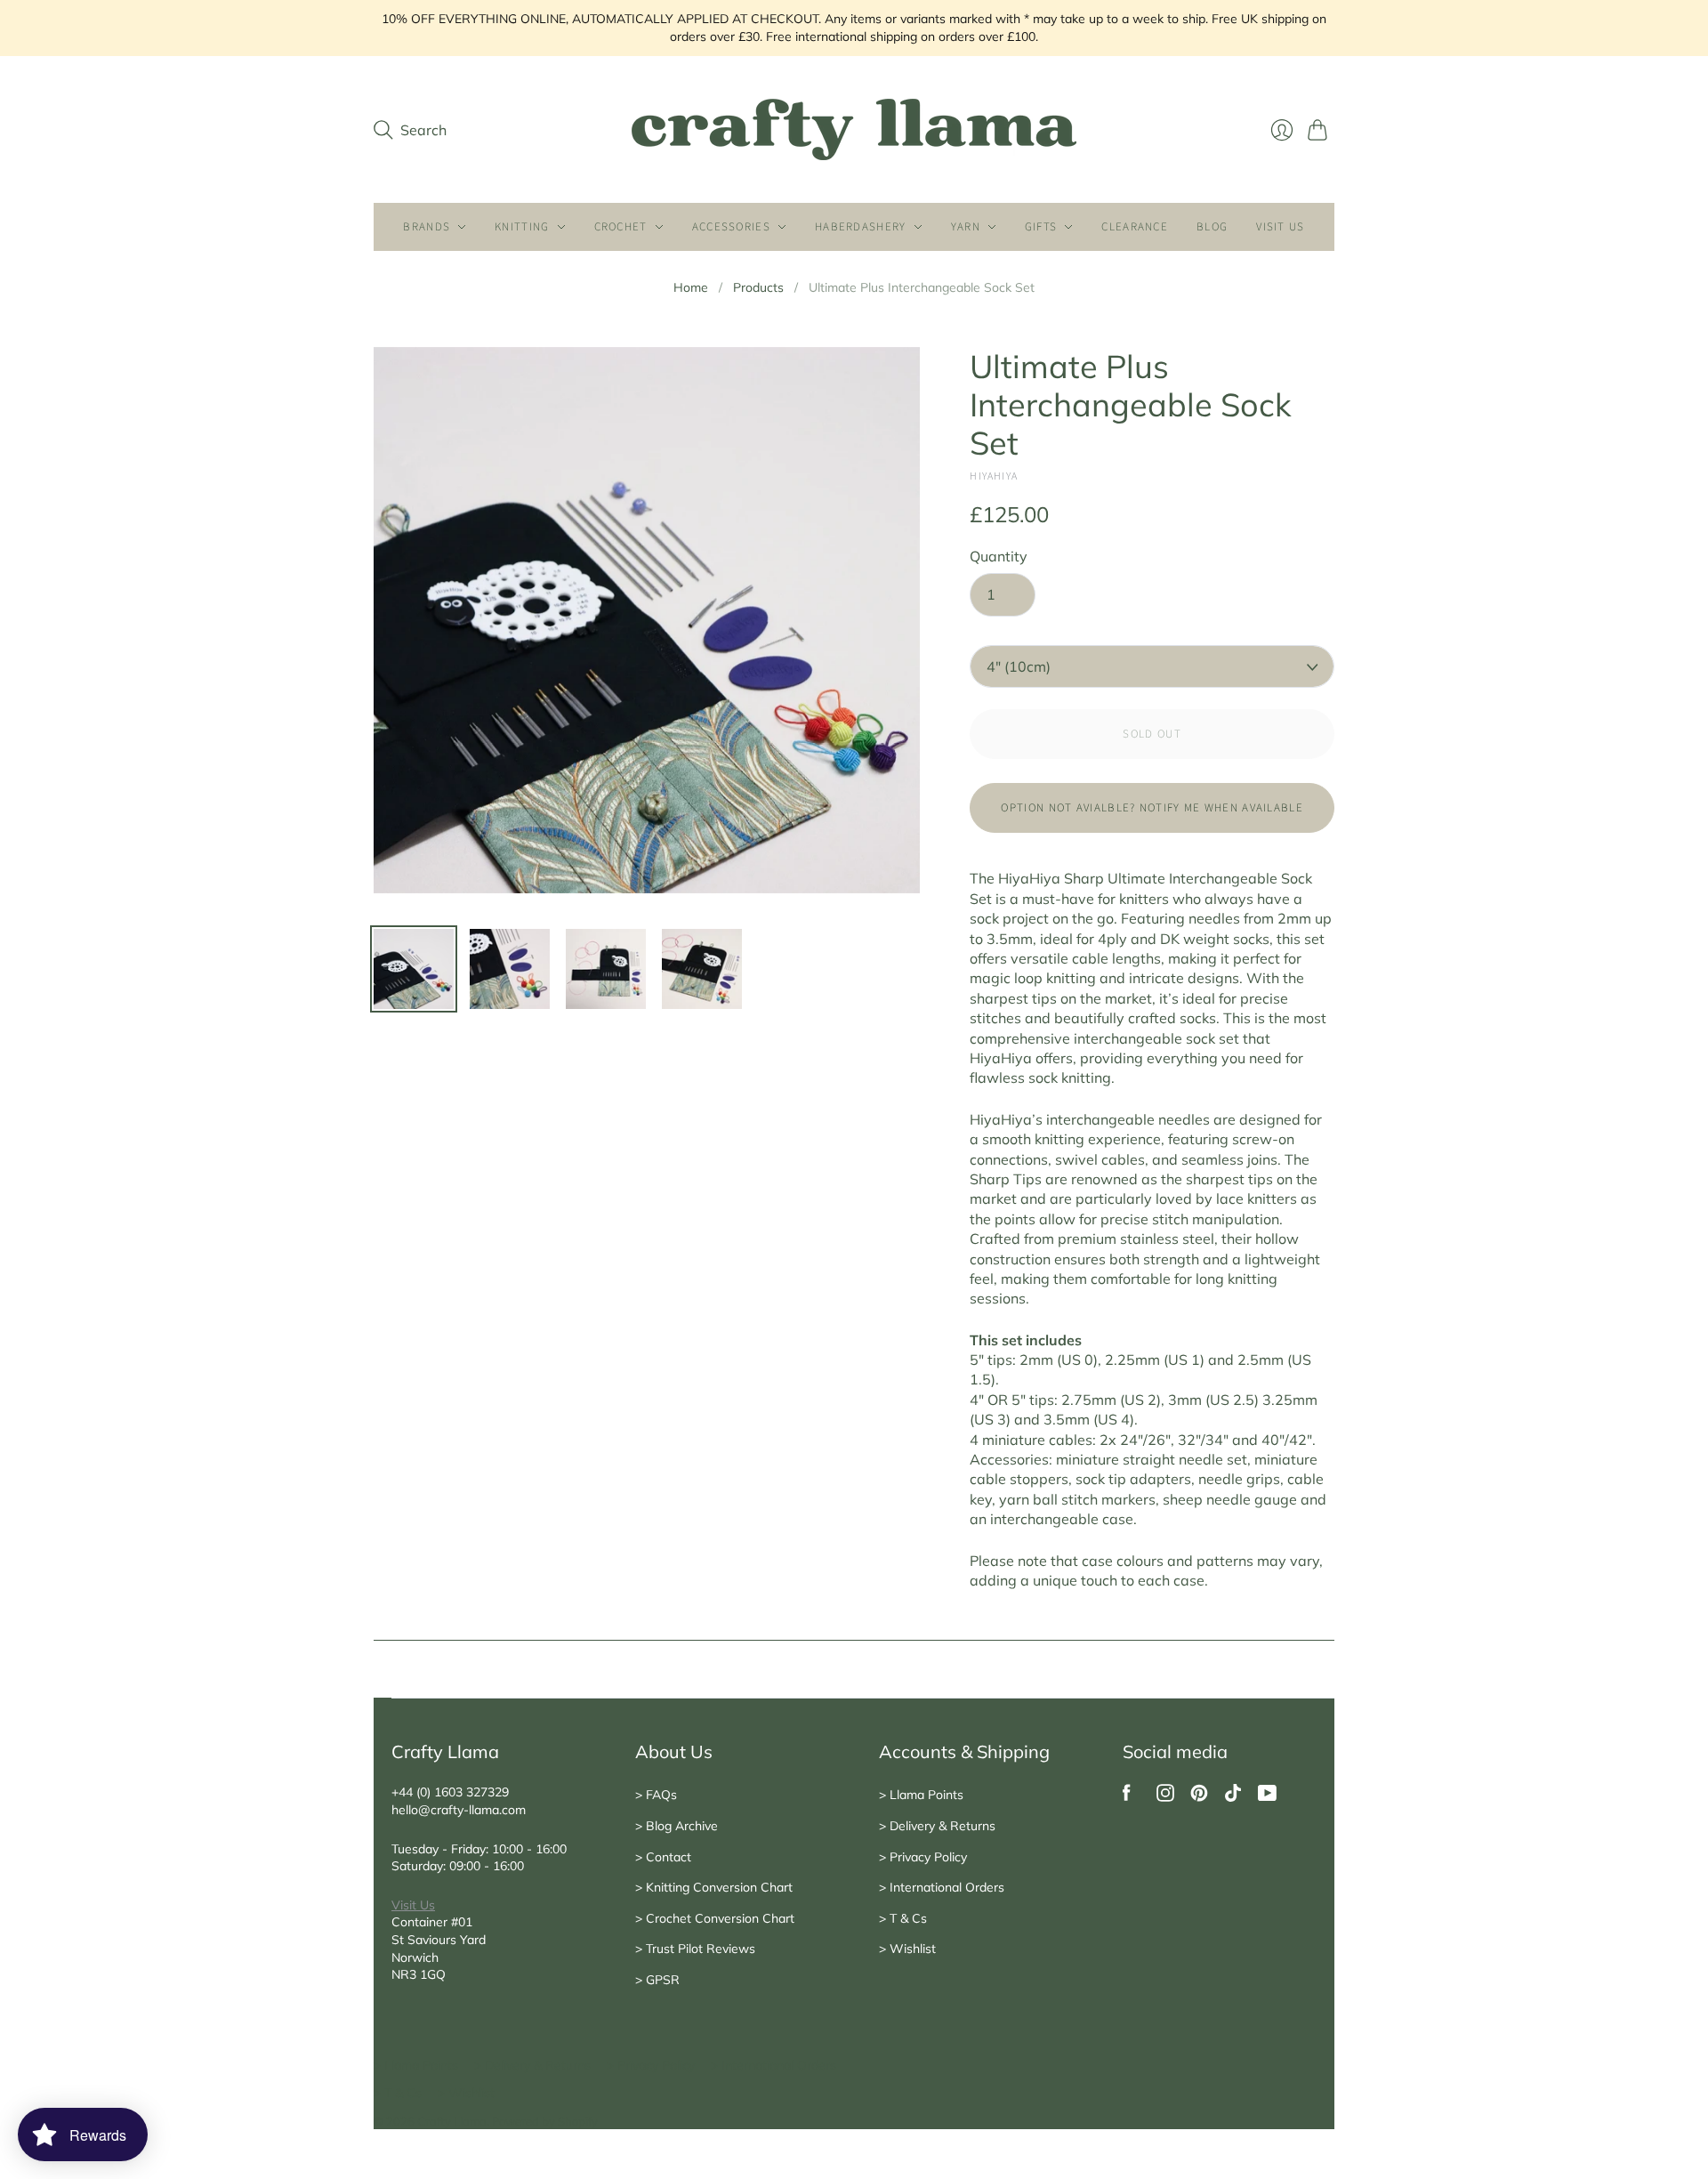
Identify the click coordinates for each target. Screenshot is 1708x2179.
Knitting (522, 227)
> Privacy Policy (923, 1857)
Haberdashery (861, 227)
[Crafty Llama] (854, 129)
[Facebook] (1127, 1796)
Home (691, 287)
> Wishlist (907, 1949)
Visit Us (413, 1905)
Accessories (731, 227)
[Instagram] (1165, 1796)
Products (758, 287)
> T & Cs (903, 1918)
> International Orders (942, 1887)
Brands (427, 227)
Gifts (1041, 227)
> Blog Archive (677, 1826)
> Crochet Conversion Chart (715, 1918)
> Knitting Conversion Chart (714, 1887)
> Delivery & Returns (937, 1826)
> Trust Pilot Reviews (695, 1949)
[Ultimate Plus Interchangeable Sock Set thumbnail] (702, 969)
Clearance (1135, 227)
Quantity (999, 556)
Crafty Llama (452, 2121)
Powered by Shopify (545, 2121)
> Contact (663, 1857)
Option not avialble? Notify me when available (1152, 808)
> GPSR (657, 1980)
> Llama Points (921, 1795)
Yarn (966, 227)
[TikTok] (1233, 1796)
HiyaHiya (994, 476)
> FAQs (656, 1795)
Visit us (1280, 227)
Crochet (621, 227)
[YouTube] (1267, 1796)
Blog (1212, 227)
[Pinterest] (1199, 1796)
